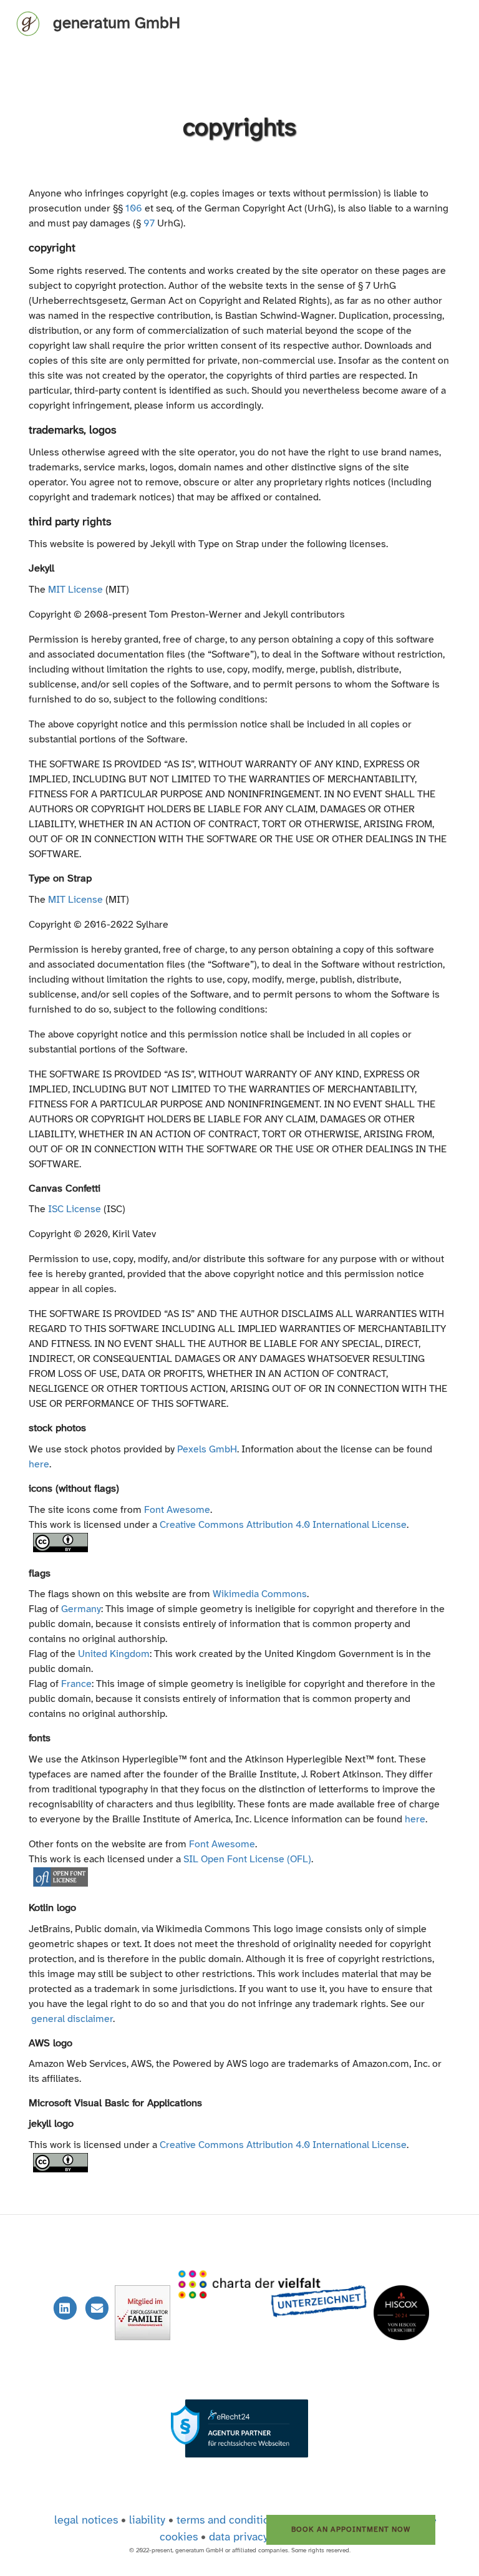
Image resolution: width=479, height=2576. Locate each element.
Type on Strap (60, 879)
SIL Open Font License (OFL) (247, 1859)
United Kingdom (114, 1654)
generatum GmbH (117, 24)
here (39, 1465)
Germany (81, 1609)
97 (149, 224)
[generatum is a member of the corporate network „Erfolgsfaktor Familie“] (144, 2308)
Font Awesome (177, 1510)
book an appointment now (351, 2530)
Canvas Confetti (65, 1189)
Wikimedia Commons (260, 1594)
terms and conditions (229, 2521)
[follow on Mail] (99, 2309)
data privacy (239, 2538)
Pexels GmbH (207, 1450)
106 (134, 209)
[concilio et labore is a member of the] (273, 2308)
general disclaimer (72, 2019)
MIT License (75, 590)
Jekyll (41, 569)
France (76, 1684)
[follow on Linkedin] (66, 2309)
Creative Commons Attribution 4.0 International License (283, 1525)
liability (147, 2521)
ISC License (75, 1209)
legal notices (86, 2521)
